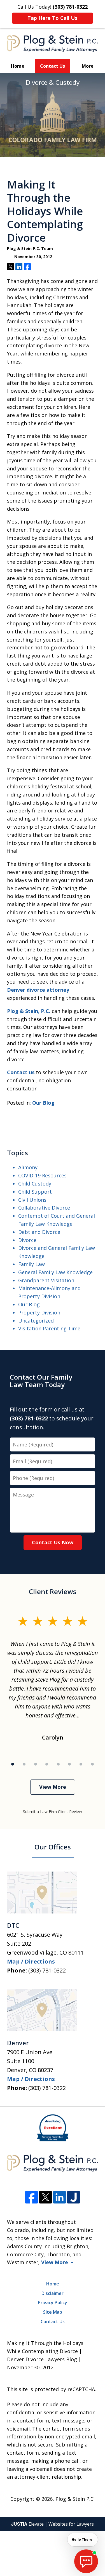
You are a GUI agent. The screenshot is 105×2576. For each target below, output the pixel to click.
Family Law (32, 1264)
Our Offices (53, 1847)
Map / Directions (31, 1961)
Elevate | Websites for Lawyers (53, 2524)
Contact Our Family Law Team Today (41, 1381)
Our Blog (43, 1103)
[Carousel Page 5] (58, 1764)
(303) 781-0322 (47, 1970)
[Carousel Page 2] (24, 1764)
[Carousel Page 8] (92, 1764)
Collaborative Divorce (44, 1208)
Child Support (35, 1192)
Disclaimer (53, 2293)
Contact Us (53, 66)
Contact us (21, 1072)
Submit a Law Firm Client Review (53, 1812)
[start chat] (86, 2561)
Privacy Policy (53, 2302)
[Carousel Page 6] (70, 1764)
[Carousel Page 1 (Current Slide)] (13, 1764)
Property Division (39, 1312)
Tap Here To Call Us (52, 18)
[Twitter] (46, 2197)
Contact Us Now (53, 1542)
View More (53, 1787)
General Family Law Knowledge (55, 1272)
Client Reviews (53, 1591)
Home (18, 66)
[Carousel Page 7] (81, 1764)
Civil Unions (32, 1200)
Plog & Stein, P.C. (29, 1011)
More (88, 66)
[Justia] (73, 2197)
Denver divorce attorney (38, 990)
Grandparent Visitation (46, 1280)
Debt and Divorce (39, 1232)
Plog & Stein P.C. (75, 2499)
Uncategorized (36, 1321)
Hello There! (83, 2540)
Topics (17, 1153)
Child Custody (35, 1184)
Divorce (27, 1240)
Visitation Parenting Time (49, 1328)
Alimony (28, 1167)
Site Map (53, 2312)
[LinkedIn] (60, 2197)
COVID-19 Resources (42, 1175)
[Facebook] (32, 2197)
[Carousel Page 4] (47, 1764)
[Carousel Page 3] (35, 1764)
